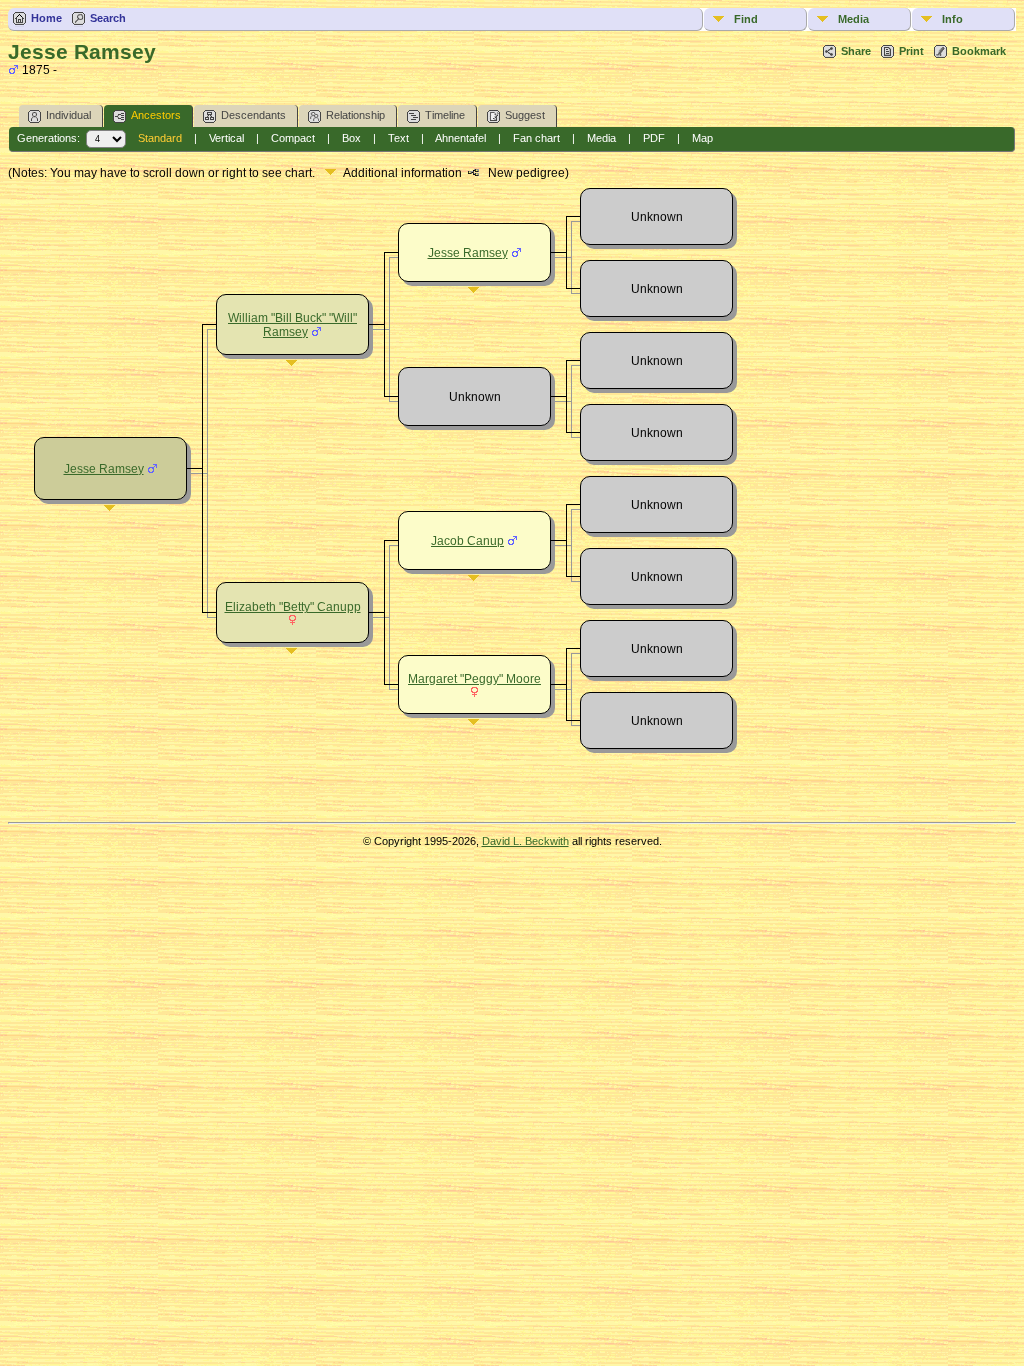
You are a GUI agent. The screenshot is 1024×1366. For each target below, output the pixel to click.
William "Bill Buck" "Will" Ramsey (292, 325)
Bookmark (979, 51)
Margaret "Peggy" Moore (474, 679)
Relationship (355, 115)
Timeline (445, 115)
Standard (160, 138)
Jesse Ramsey (104, 469)
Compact (293, 138)
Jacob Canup (467, 541)
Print (911, 51)
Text (398, 138)
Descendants (253, 115)
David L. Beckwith (525, 841)
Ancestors (156, 115)
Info (952, 19)
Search (108, 18)
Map (702, 138)
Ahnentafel (460, 138)
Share (856, 51)
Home (46, 18)
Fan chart (536, 138)
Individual (68, 115)
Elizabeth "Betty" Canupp (293, 607)
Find (746, 19)
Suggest (525, 115)
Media (853, 19)
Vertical (226, 138)
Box (351, 138)
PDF (654, 138)
